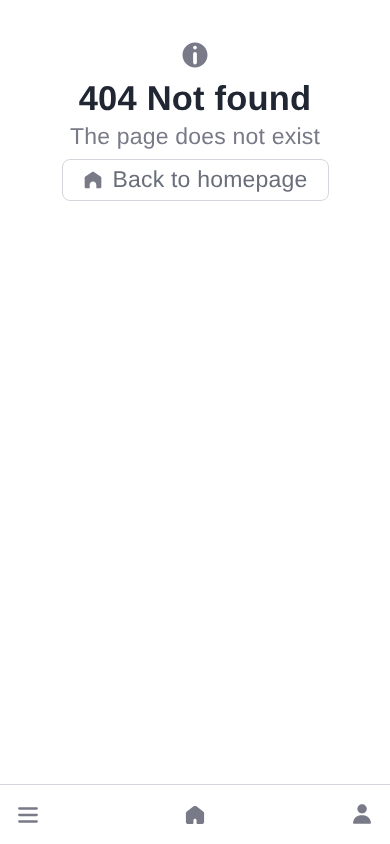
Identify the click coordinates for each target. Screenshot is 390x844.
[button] (28, 815)
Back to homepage (210, 179)
